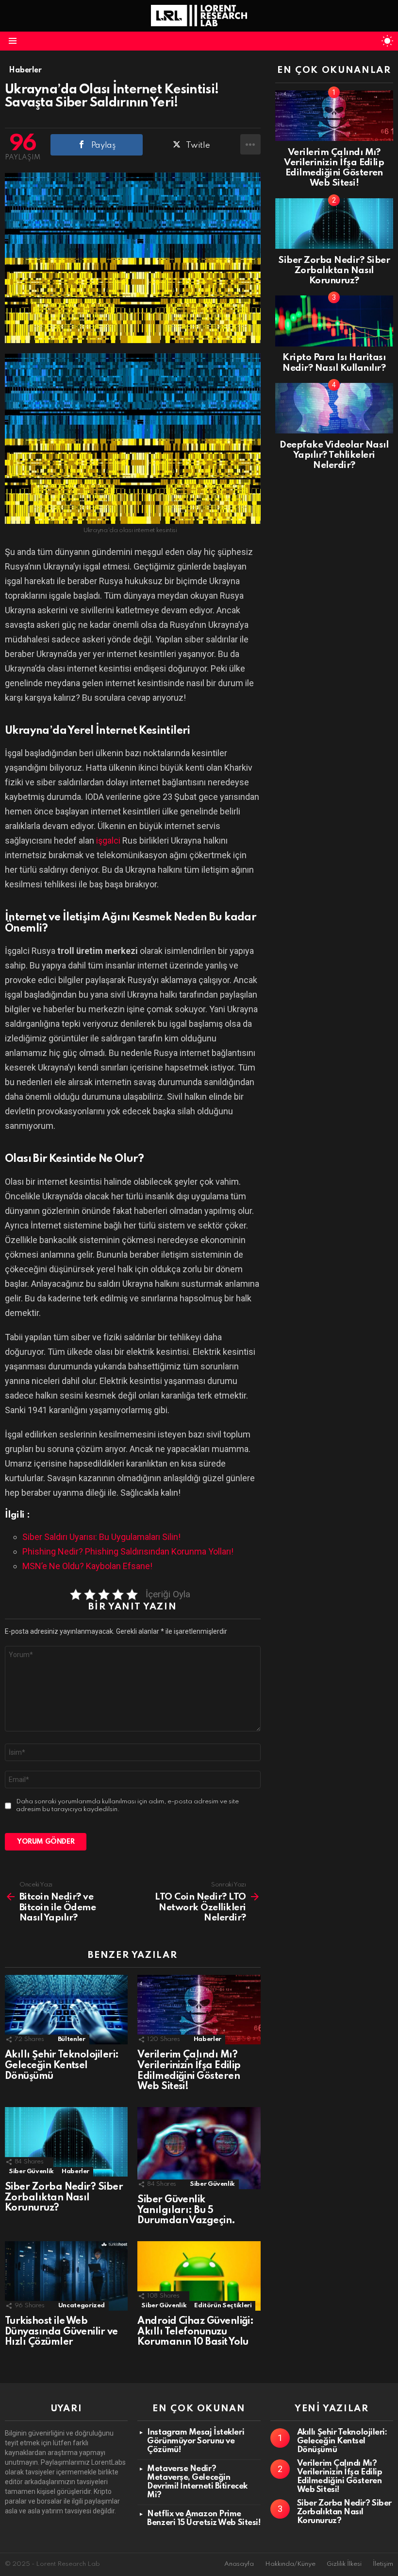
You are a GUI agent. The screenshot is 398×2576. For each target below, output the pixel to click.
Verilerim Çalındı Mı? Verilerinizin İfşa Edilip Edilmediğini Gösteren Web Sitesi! (189, 2071)
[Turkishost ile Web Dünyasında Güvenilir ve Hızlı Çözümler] (66, 2276)
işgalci (109, 840)
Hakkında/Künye (290, 2564)
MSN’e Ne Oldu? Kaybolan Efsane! (87, 1566)
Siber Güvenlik (31, 2171)
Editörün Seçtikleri (223, 2306)
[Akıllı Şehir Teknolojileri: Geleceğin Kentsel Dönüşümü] (66, 2010)
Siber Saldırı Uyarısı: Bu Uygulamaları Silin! (101, 1537)
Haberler (207, 2039)
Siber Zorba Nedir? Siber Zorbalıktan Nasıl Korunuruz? (64, 2198)
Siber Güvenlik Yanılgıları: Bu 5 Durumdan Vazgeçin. (186, 2211)
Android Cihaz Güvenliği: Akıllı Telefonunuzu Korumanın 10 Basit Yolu (195, 2332)
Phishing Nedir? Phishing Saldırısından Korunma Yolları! (128, 1551)
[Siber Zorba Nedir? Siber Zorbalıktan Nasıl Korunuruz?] (66, 2142)
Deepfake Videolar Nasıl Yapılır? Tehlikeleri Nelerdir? (334, 455)
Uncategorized (82, 2306)
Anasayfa (239, 2564)
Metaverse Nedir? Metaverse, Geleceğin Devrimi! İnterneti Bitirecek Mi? (197, 2482)
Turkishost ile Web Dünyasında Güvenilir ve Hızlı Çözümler (61, 2332)
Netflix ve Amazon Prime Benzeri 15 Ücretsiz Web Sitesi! (204, 2518)
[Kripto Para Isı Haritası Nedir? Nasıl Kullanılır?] (334, 321)
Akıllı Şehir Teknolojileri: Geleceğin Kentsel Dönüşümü (62, 2066)
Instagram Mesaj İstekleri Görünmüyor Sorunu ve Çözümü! (196, 2441)
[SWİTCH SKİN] (387, 41)
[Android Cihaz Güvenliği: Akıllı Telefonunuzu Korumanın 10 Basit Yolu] (199, 2276)
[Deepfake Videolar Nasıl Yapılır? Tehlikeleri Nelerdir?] (334, 408)
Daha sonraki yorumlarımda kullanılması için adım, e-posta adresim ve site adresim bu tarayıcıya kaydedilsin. (127, 1806)
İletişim (383, 2564)
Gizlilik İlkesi (344, 2564)
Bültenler (72, 2039)
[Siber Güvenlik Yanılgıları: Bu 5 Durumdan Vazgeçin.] (199, 2148)
